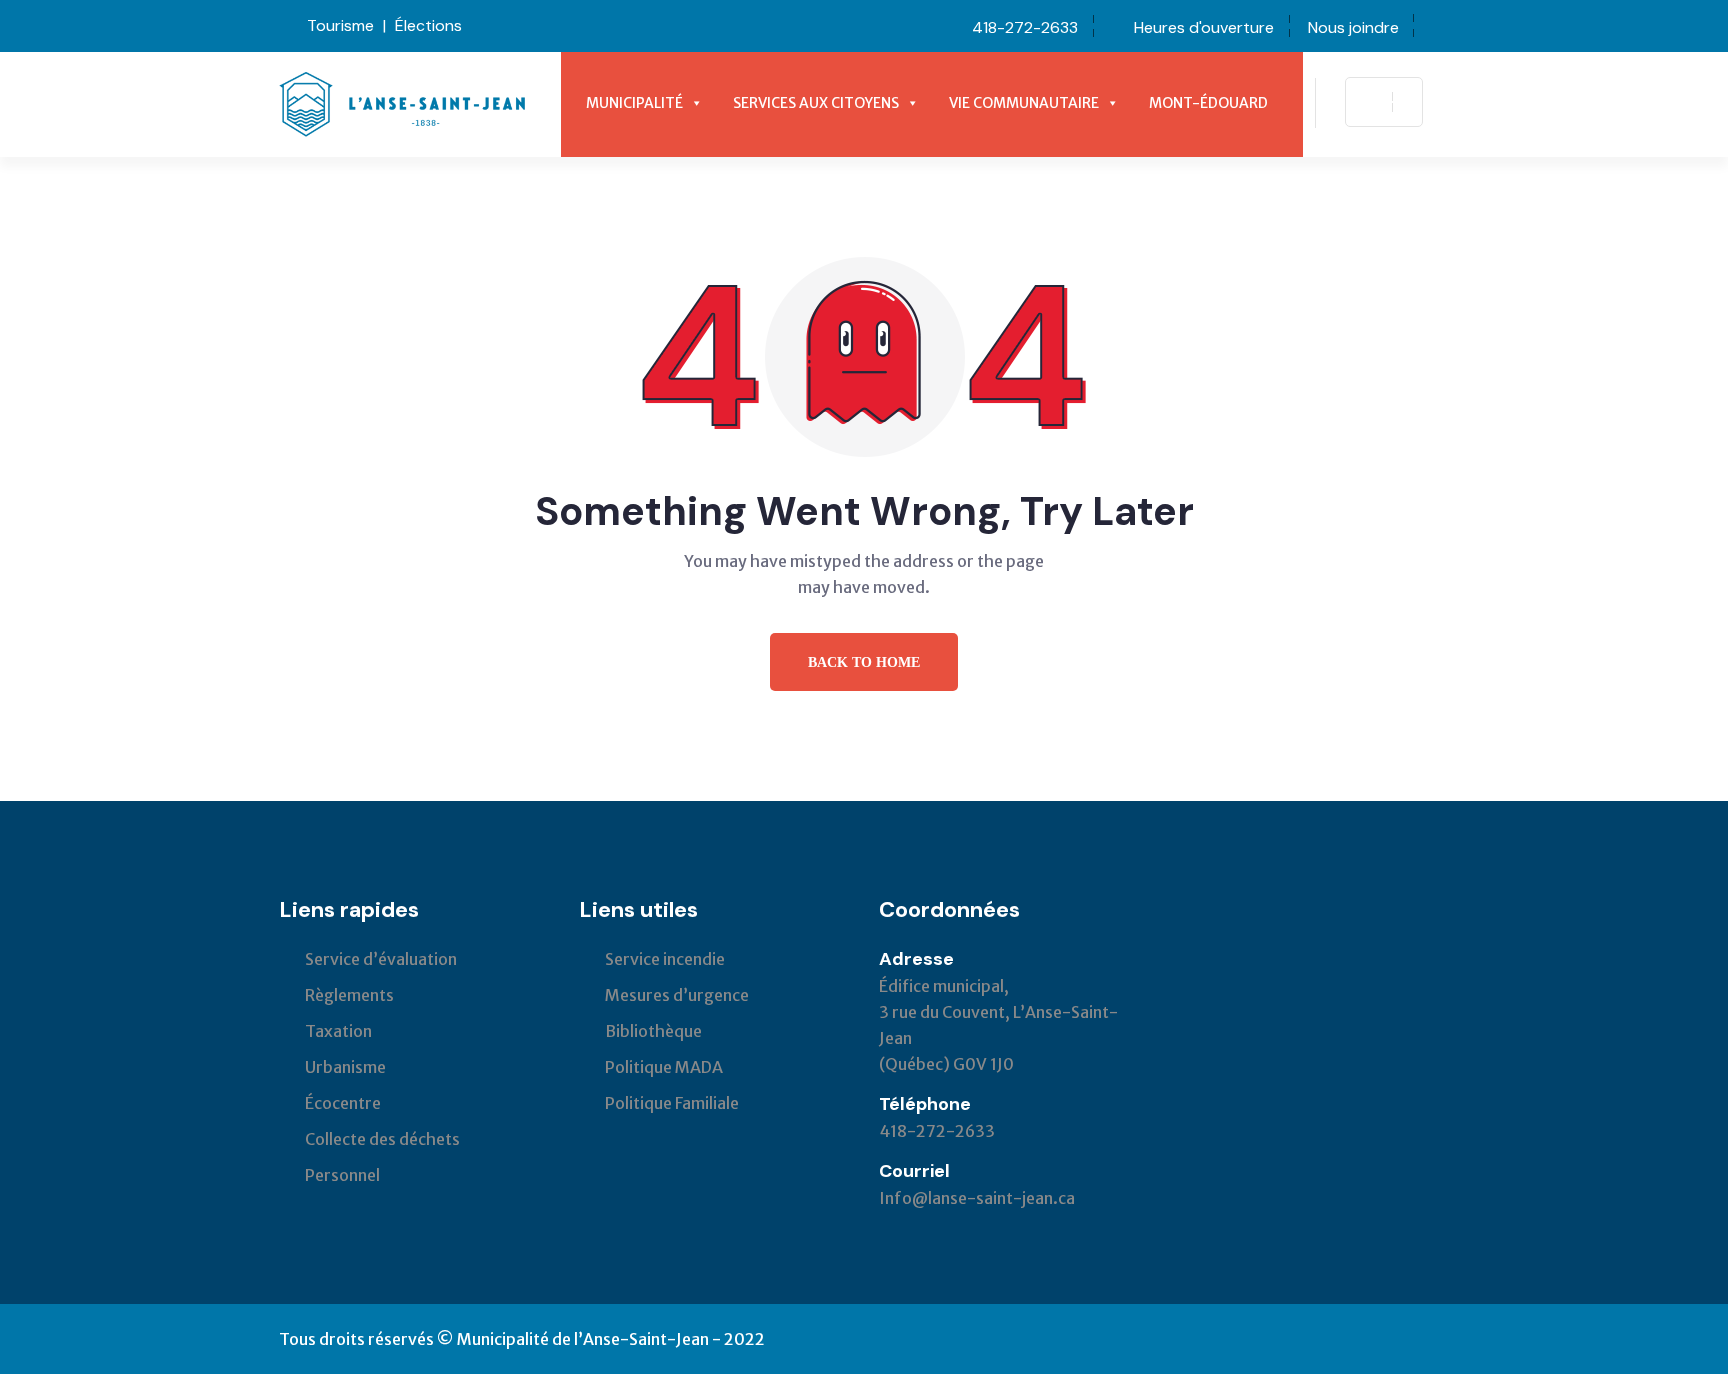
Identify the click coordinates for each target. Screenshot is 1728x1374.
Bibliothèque (653, 1031)
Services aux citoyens (816, 103)
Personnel (342, 1175)
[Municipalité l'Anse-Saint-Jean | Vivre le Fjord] (402, 103)
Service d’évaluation (381, 959)
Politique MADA (664, 1067)
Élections (428, 25)
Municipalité (634, 103)
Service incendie (665, 959)
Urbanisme (345, 1067)
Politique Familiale (672, 1103)
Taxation (338, 1031)
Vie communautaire (1024, 103)
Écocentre (343, 1103)
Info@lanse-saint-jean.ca (977, 1198)
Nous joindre (1353, 27)
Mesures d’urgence (677, 995)
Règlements (349, 995)
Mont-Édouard (1208, 103)
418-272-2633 (1025, 27)
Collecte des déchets (382, 1139)
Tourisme (340, 25)
